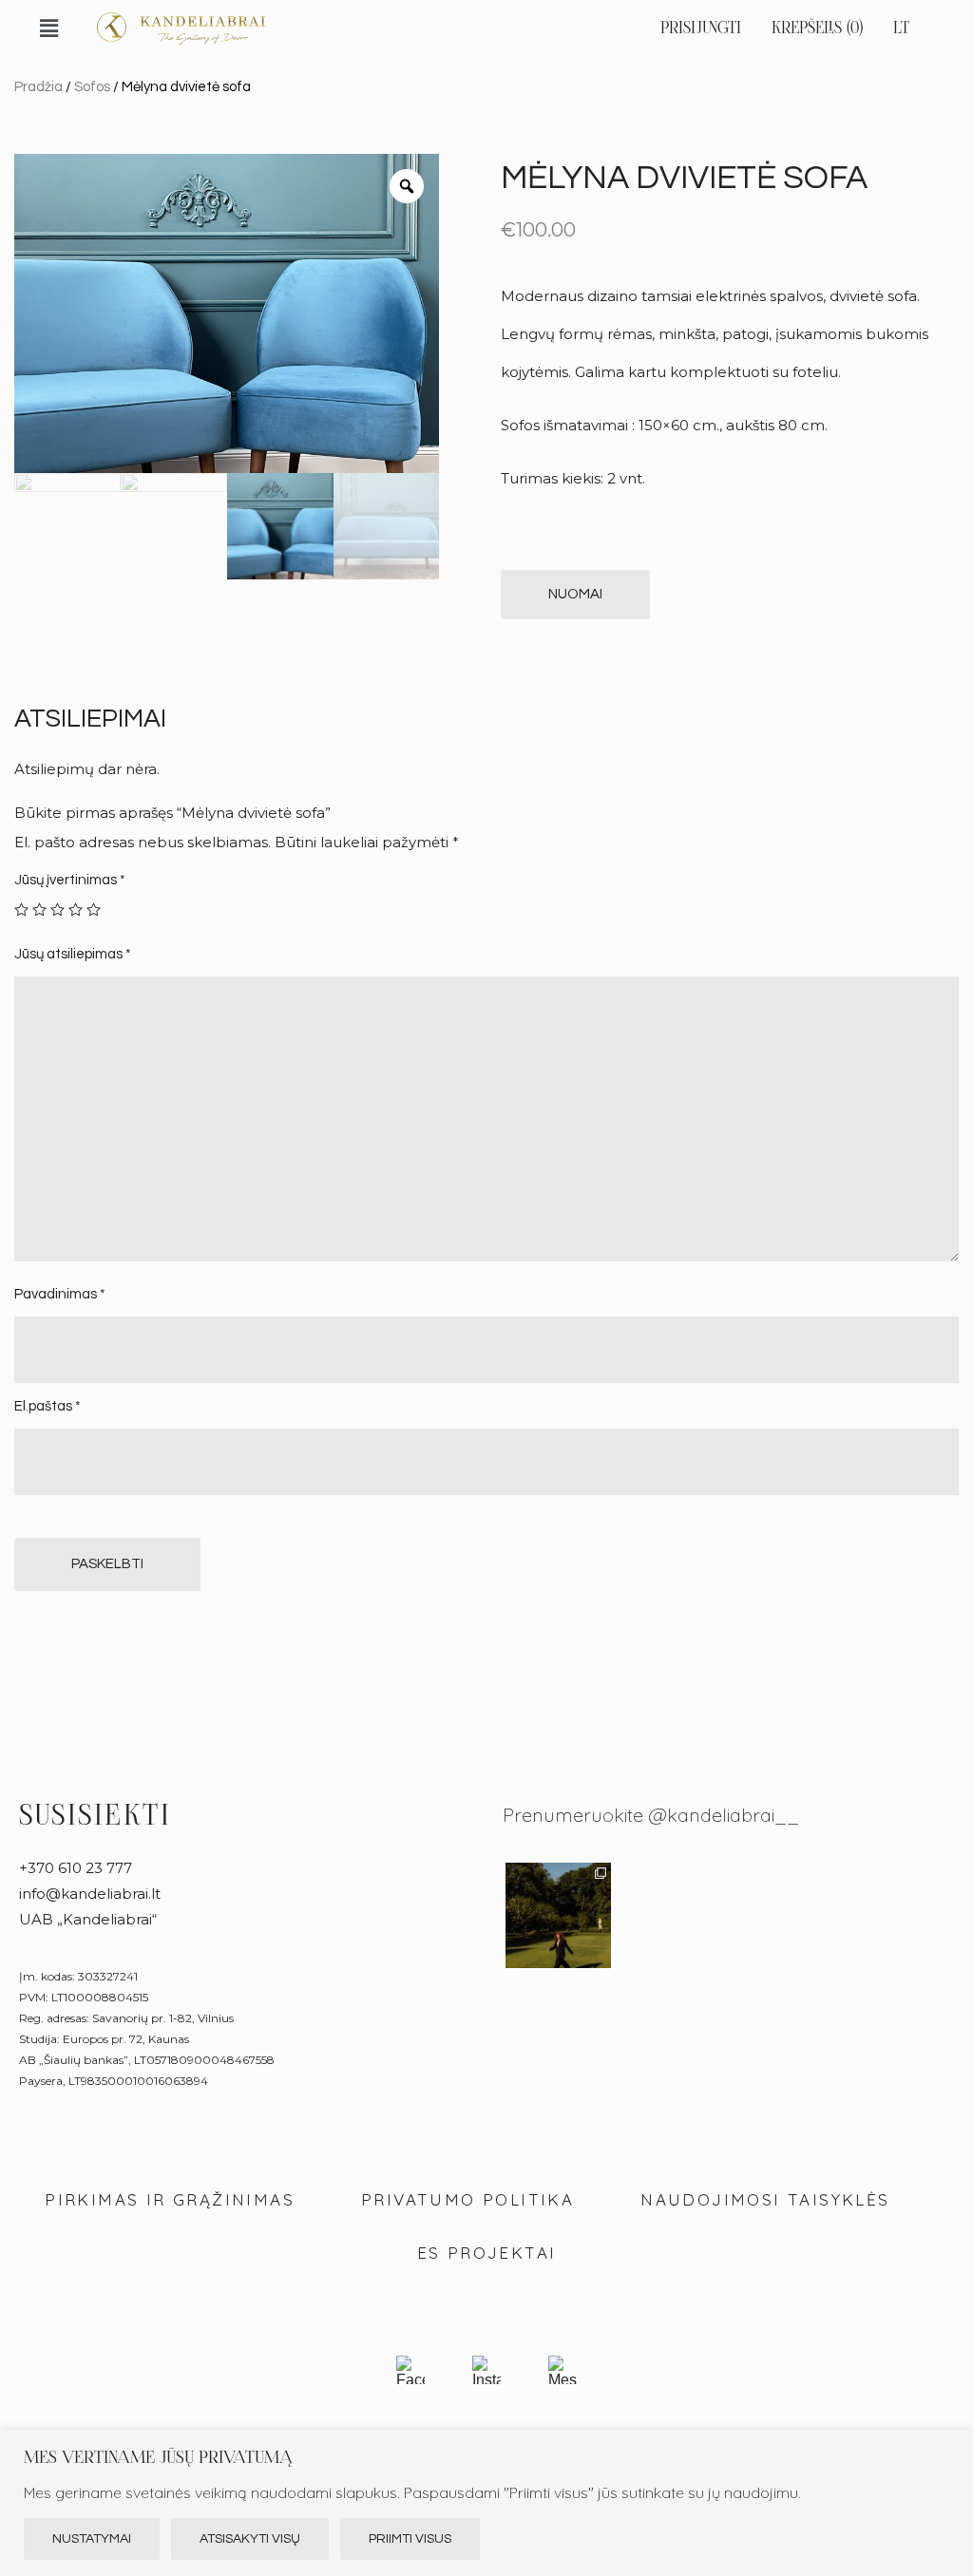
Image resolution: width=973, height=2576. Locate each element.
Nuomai (575, 594)
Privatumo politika (467, 2199)
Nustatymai (92, 2539)
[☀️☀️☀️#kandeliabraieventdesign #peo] (673, 1915)
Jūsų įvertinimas (70, 880)
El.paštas (48, 1406)
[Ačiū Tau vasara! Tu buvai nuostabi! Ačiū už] (558, 1915)
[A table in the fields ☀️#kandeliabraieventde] (787, 1915)
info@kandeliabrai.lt (90, 1894)
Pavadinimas (60, 1294)
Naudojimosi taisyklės (765, 2199)
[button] (48, 28)
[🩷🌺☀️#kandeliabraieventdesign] (902, 1915)
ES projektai (487, 2253)
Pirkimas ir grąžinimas (170, 2199)
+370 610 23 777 (76, 1868)
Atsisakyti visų (250, 2539)
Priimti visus (410, 2539)
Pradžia (38, 87)
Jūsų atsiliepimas (73, 954)
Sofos (92, 87)
